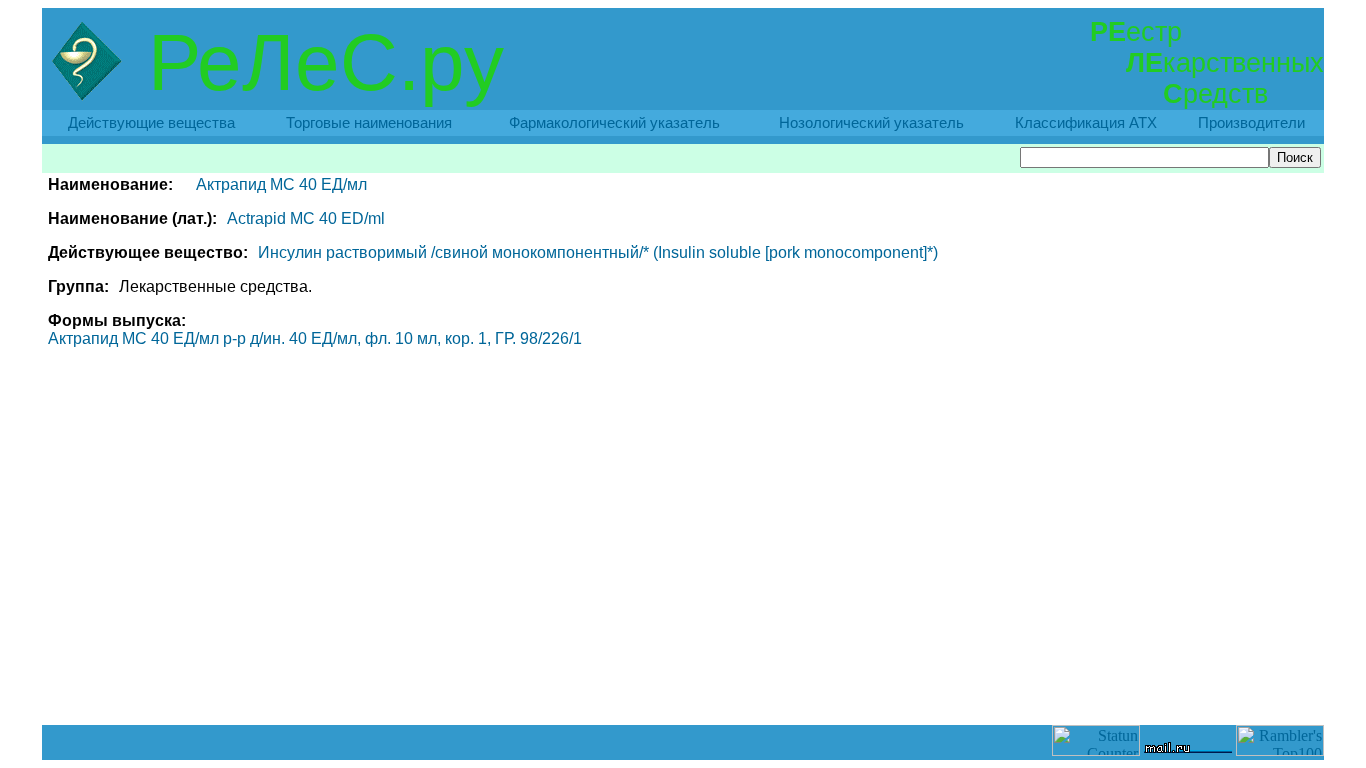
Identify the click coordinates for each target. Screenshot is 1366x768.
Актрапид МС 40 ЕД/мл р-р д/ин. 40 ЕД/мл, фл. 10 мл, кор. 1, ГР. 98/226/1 (315, 338)
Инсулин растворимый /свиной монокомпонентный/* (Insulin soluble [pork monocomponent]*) (598, 252)
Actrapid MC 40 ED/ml (306, 218)
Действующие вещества (151, 123)
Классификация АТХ (1086, 123)
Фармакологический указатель (614, 123)
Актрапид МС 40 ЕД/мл (281, 184)
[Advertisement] (683, 680)
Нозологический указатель (871, 123)
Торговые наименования (369, 123)
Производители (1251, 123)
